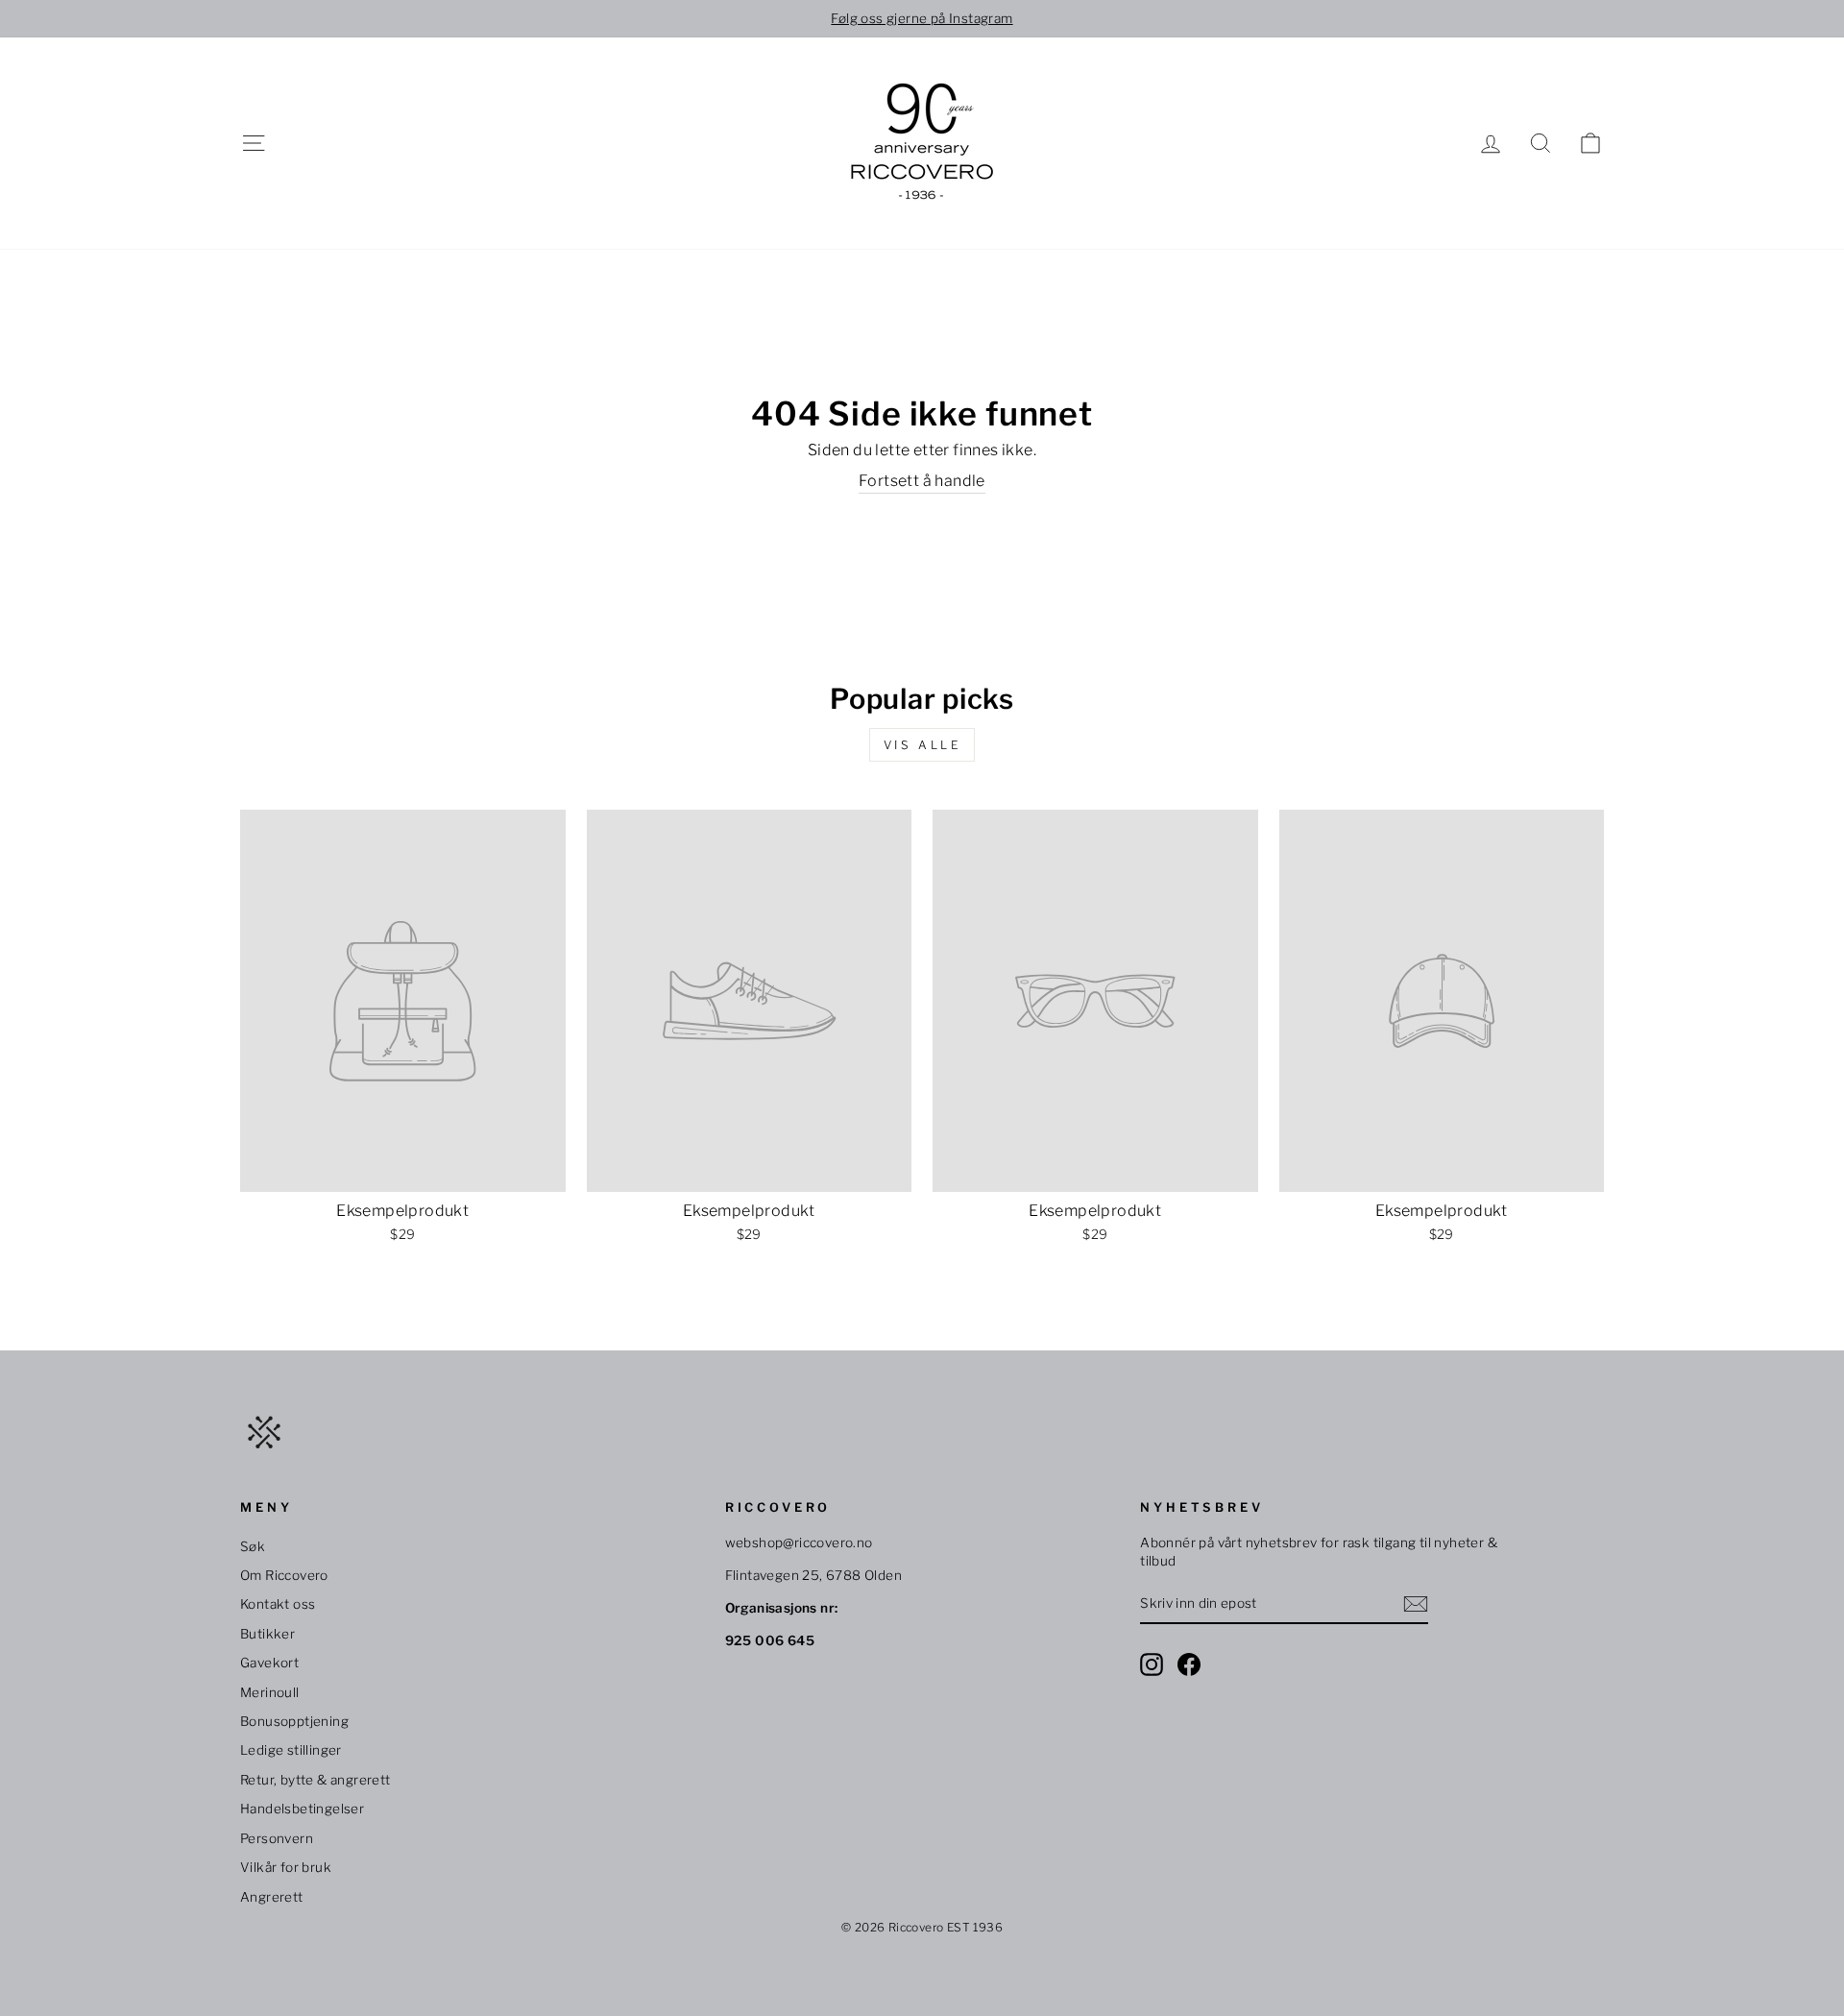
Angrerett (272, 1897)
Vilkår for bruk (286, 1867)
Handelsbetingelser (302, 1809)
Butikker (267, 1634)
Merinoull (270, 1692)
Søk (253, 1546)
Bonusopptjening (294, 1721)
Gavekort (269, 1663)
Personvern (277, 1838)
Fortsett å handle (922, 481)
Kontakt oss (278, 1604)
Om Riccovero (284, 1575)
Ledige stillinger (291, 1750)
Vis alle (922, 745)
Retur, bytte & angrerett (315, 1780)
